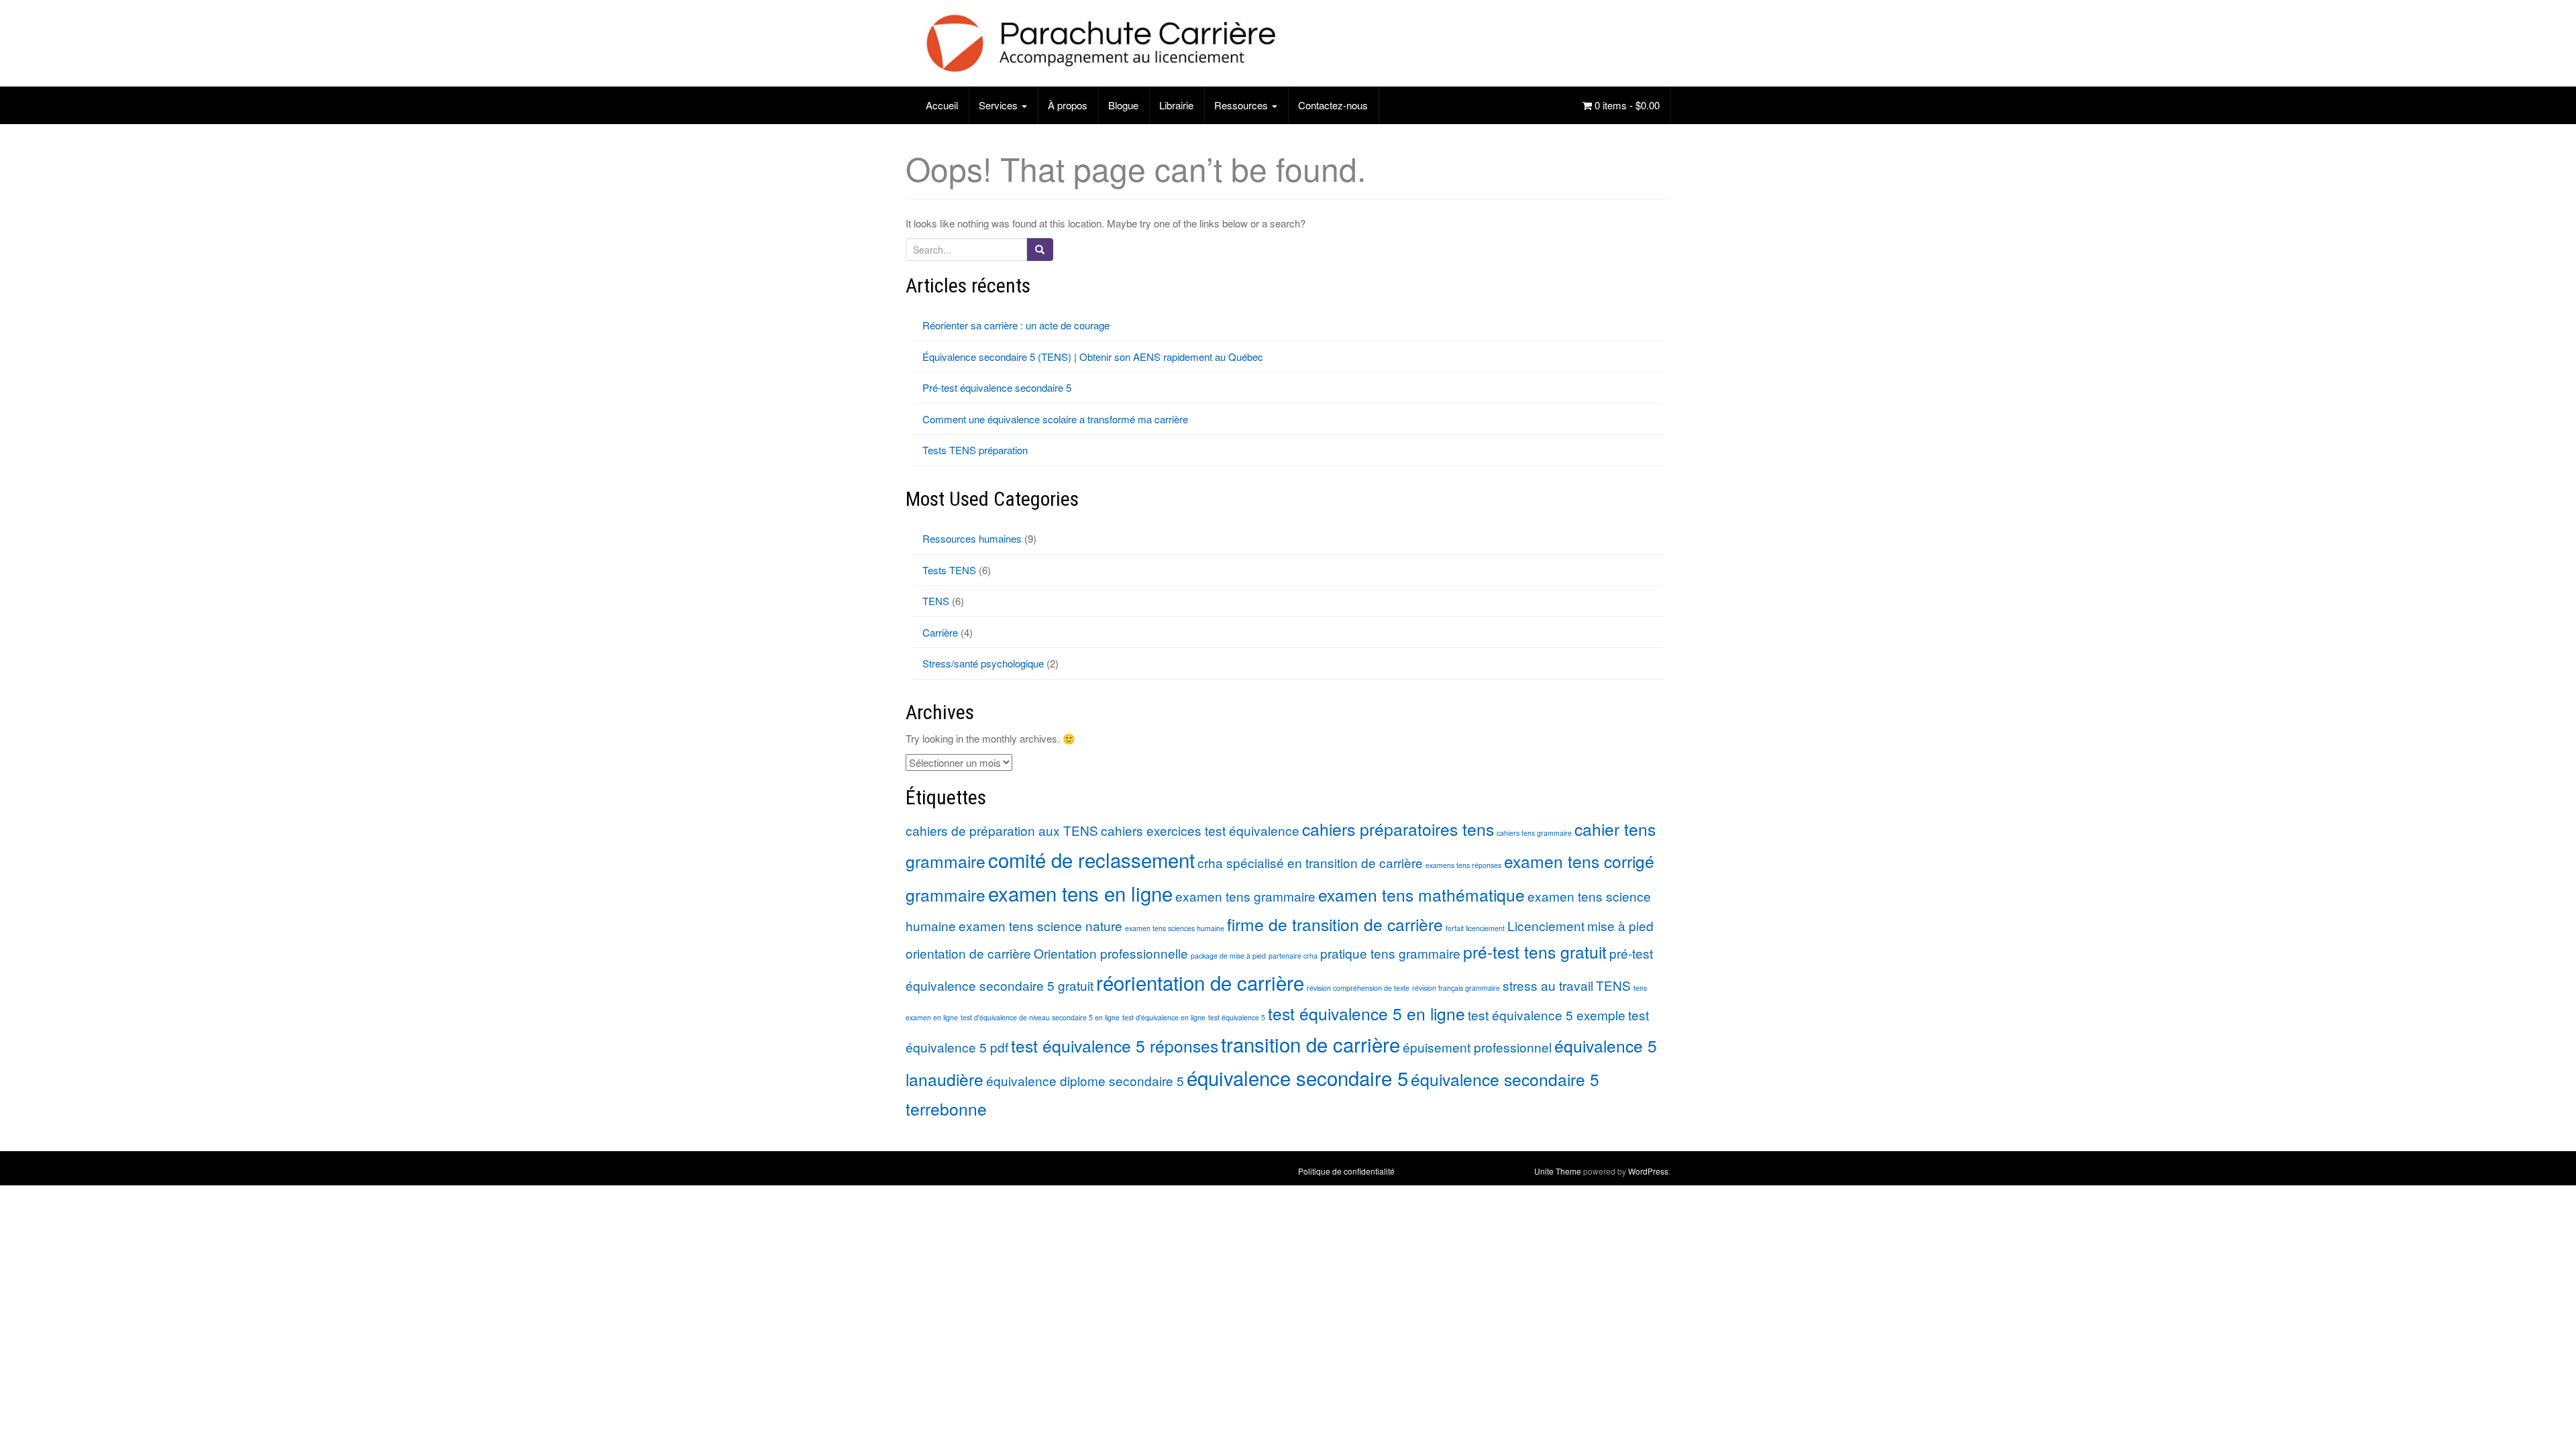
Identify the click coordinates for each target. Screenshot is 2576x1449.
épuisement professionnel (1477, 1047)
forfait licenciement (1475, 928)
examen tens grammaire (1245, 896)
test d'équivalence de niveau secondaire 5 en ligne (1040, 1017)
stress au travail (1548, 985)
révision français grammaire (1456, 988)
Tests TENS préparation (975, 450)
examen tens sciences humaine (1175, 928)
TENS (936, 601)
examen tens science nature (1040, 925)
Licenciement (1546, 925)
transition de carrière (1310, 1044)
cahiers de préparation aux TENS (1002, 830)
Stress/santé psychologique (983, 663)
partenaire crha (1293, 956)
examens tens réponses (1463, 865)
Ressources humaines (972, 538)
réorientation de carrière (1200, 982)
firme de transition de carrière (1335, 924)
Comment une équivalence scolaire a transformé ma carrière (1055, 419)
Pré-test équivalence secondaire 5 (997, 387)
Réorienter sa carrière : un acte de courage (1016, 325)
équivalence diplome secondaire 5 (1085, 1080)
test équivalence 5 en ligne (1366, 1013)
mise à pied (1620, 925)
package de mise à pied (1228, 956)
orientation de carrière (968, 953)
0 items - (1626, 105)
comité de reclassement (1091, 859)
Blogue (1123, 105)
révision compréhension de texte (1358, 988)
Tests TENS (949, 570)
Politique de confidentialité (1346, 1171)
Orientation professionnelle (1111, 953)
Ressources (1242, 105)
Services (1000, 105)
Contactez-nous (1333, 105)
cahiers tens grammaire (1534, 833)
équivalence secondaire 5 (1297, 1077)
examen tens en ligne (1080, 893)
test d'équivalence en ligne (1164, 1017)
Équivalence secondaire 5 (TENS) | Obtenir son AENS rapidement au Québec (1093, 357)
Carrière (940, 632)
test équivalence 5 (1237, 1017)
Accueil (942, 105)
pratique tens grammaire (1390, 953)
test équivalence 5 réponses (1115, 1045)
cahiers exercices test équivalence (1200, 830)
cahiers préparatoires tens (1398, 829)
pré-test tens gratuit (1535, 952)
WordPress (1648, 1171)
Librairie (1176, 105)
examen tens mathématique (1421, 895)
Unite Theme (1558, 1171)
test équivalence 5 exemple (1547, 1015)
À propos (1068, 105)
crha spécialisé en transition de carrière (1310, 862)
